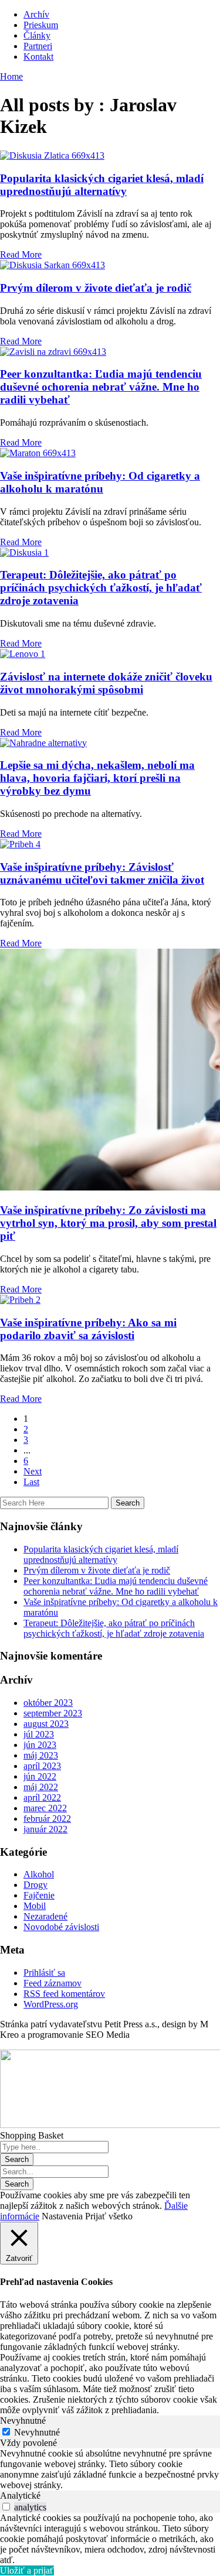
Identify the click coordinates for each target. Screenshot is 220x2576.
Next (33, 1471)
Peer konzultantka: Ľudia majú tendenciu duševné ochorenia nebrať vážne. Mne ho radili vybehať (101, 387)
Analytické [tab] (20, 2495)
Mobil (35, 1906)
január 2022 (45, 1829)
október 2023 (48, 1703)
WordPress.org (51, 2004)
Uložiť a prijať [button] (27, 2570)
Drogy (35, 1885)
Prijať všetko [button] (109, 2216)
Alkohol (39, 1874)
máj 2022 (41, 1787)
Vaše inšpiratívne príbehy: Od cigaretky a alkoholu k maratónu (100, 482)
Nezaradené (45, 1916)
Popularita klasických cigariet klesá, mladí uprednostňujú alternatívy (102, 185)
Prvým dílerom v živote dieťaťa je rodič (96, 288)
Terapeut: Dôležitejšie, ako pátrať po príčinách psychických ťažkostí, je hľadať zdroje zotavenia (101, 588)
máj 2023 (41, 1755)
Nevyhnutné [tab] (23, 2421)
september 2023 (53, 1713)
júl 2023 (39, 1734)
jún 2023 (40, 1745)
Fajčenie (39, 1895)
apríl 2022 (42, 1797)
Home (11, 76)
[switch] (6, 2507)
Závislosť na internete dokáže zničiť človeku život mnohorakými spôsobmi (106, 683)
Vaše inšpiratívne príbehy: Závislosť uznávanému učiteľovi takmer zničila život (102, 873)
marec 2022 (45, 1808)
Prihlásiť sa (44, 1973)
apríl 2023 (42, 1766)
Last (31, 1482)
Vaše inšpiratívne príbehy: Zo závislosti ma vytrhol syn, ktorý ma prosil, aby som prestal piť (108, 1223)
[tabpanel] (110, 2469)
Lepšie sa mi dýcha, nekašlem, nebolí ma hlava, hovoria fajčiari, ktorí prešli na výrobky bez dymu (97, 778)
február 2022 (47, 1819)
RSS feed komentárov (64, 1994)
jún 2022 (40, 1776)
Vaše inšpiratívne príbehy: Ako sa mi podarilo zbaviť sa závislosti (88, 1329)
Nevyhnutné (37, 2432)
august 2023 (46, 1724)
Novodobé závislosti (61, 1927)
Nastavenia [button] (62, 2216)
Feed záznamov (53, 1983)
